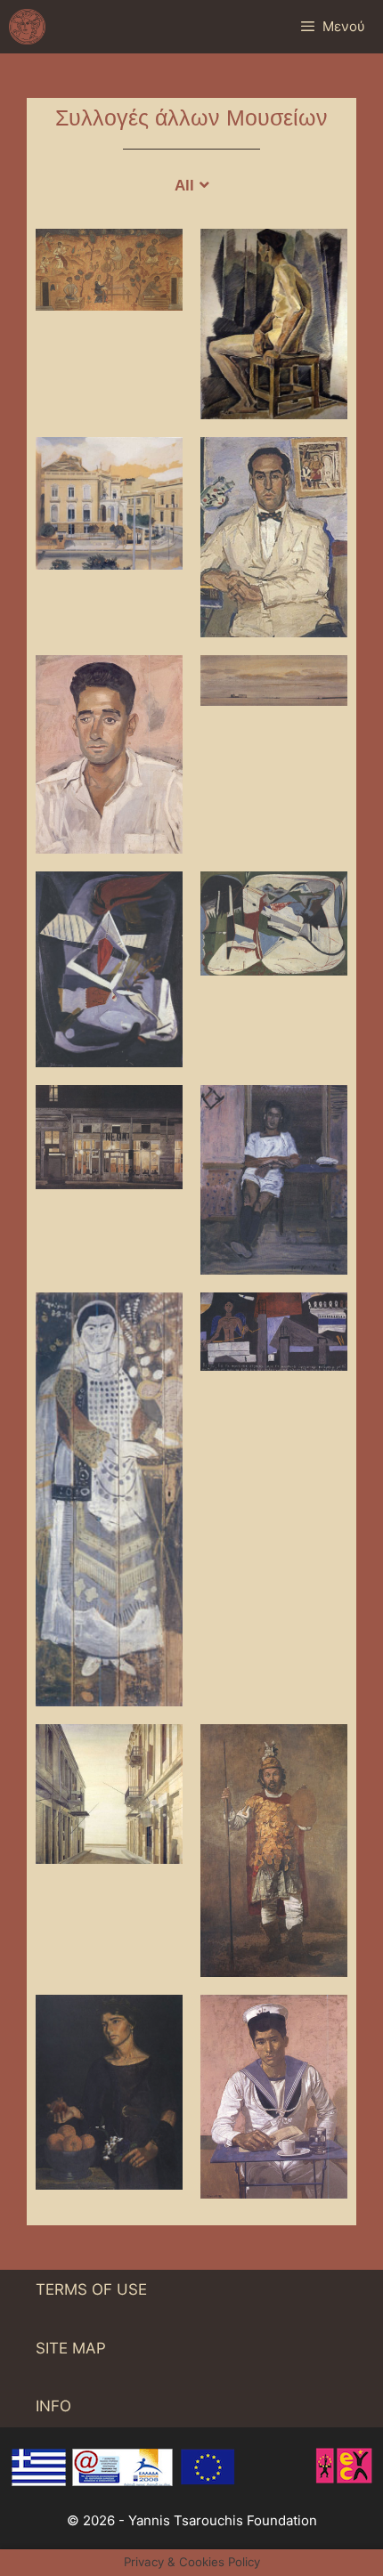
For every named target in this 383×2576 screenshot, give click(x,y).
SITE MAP (71, 2348)
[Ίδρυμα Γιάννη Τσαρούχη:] (27, 27)
